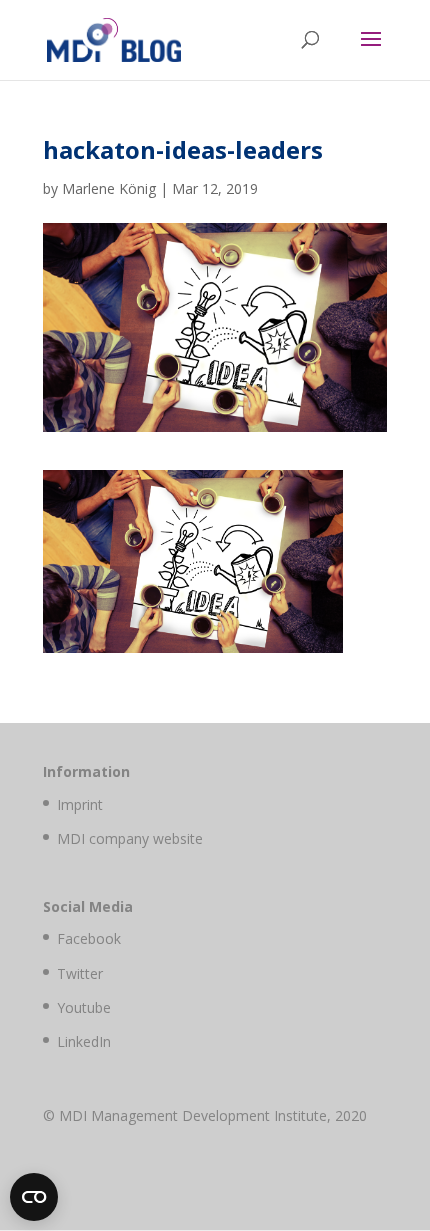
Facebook (89, 938)
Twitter (80, 973)
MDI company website (130, 838)
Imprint (80, 804)
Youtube (84, 1007)
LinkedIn (84, 1041)
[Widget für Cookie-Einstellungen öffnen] (34, 1197)
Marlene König (109, 188)
